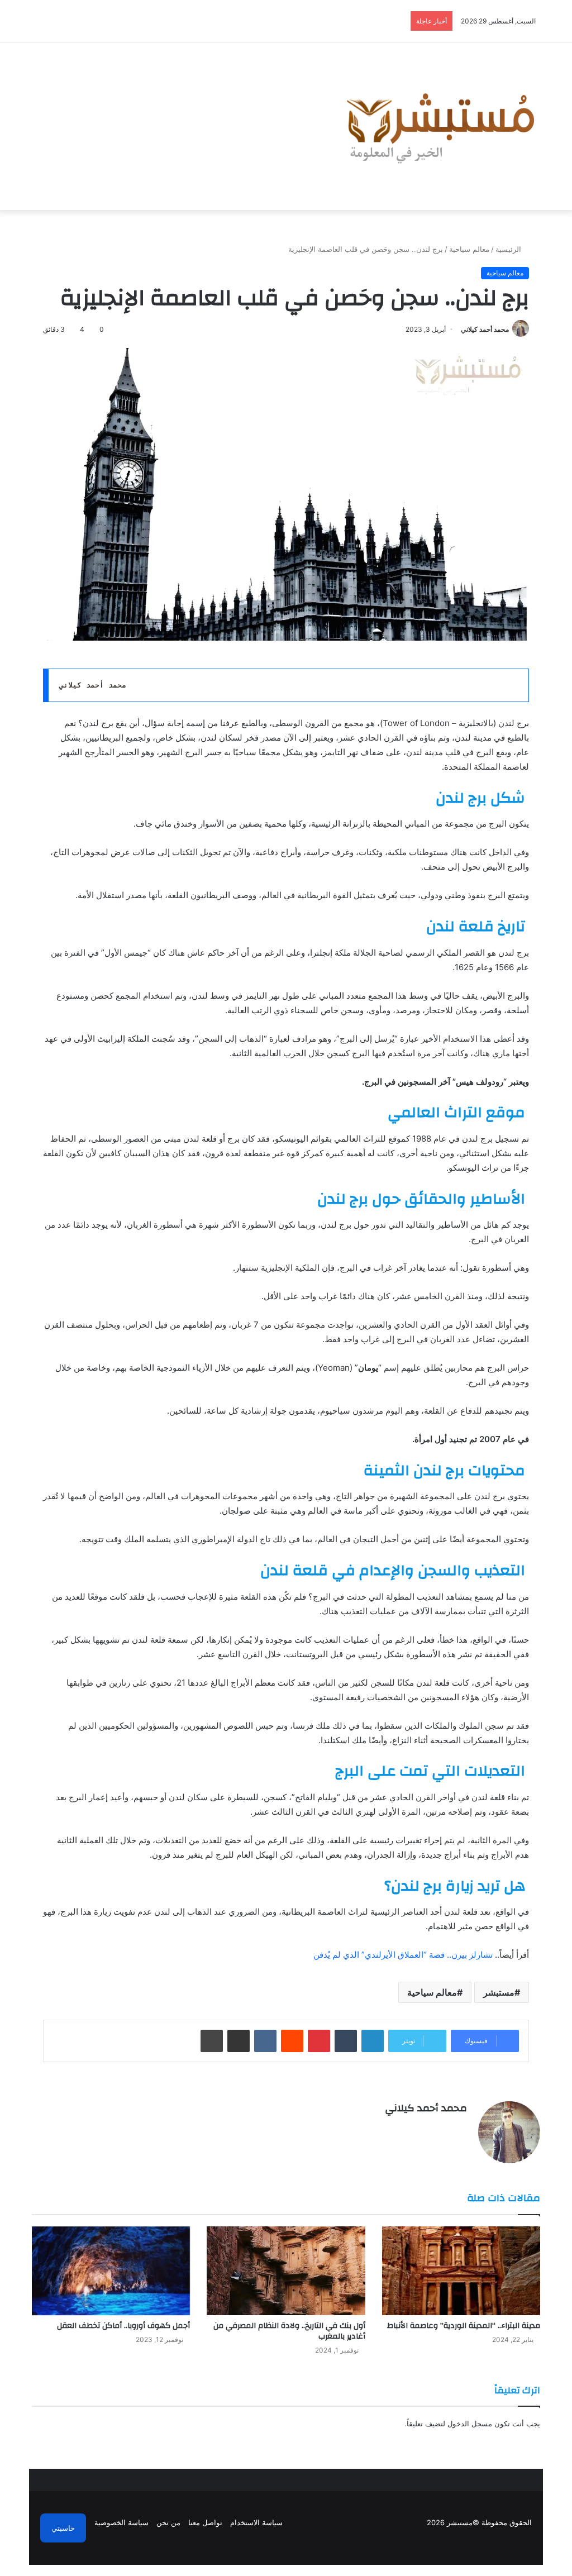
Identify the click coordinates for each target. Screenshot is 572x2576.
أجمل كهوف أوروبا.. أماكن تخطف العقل (122, 2326)
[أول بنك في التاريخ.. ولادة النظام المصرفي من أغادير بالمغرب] (286, 2271)
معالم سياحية (469, 249)
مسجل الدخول (470, 2424)
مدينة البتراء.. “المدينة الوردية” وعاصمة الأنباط (464, 2326)
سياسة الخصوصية (121, 2522)
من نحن (168, 2522)
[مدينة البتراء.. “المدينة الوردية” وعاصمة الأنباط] (461, 2271)
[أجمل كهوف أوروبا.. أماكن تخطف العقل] (111, 2271)
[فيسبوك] (460, 2128)
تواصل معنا (205, 2522)
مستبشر (499, 1992)
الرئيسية (509, 249)
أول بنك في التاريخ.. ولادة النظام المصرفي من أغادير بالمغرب (289, 2331)
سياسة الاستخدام (256, 2522)
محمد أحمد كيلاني (485, 329)
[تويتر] (447, 2128)
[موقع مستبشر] (437, 126)
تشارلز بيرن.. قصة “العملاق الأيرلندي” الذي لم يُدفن (403, 1955)
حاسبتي (63, 2528)
